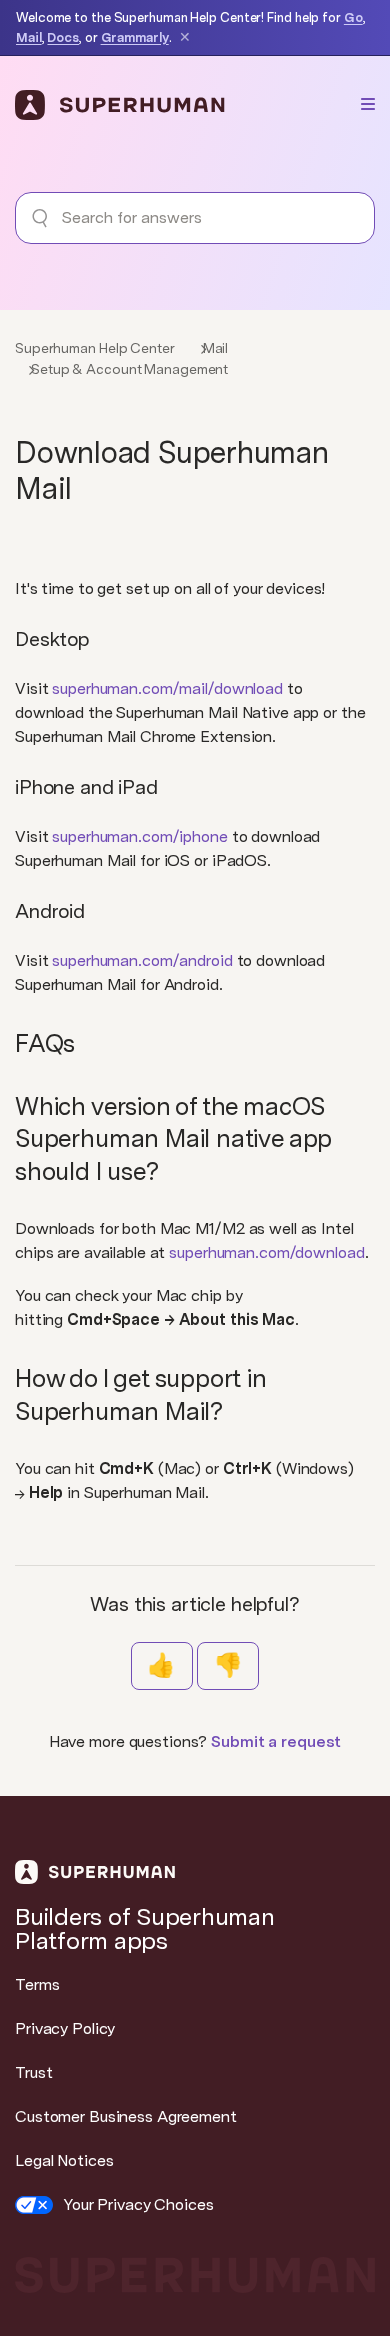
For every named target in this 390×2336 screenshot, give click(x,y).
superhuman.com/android (142, 960)
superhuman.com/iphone (139, 836)
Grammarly (135, 37)
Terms (37, 1984)
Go (353, 17)
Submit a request (276, 1741)
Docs (63, 37)
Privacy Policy (65, 2028)
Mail (29, 37)
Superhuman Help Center (95, 348)
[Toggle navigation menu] (368, 104)
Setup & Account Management (129, 369)
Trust (33, 2072)
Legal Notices (64, 2160)
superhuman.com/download (266, 1252)
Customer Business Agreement (126, 2116)
